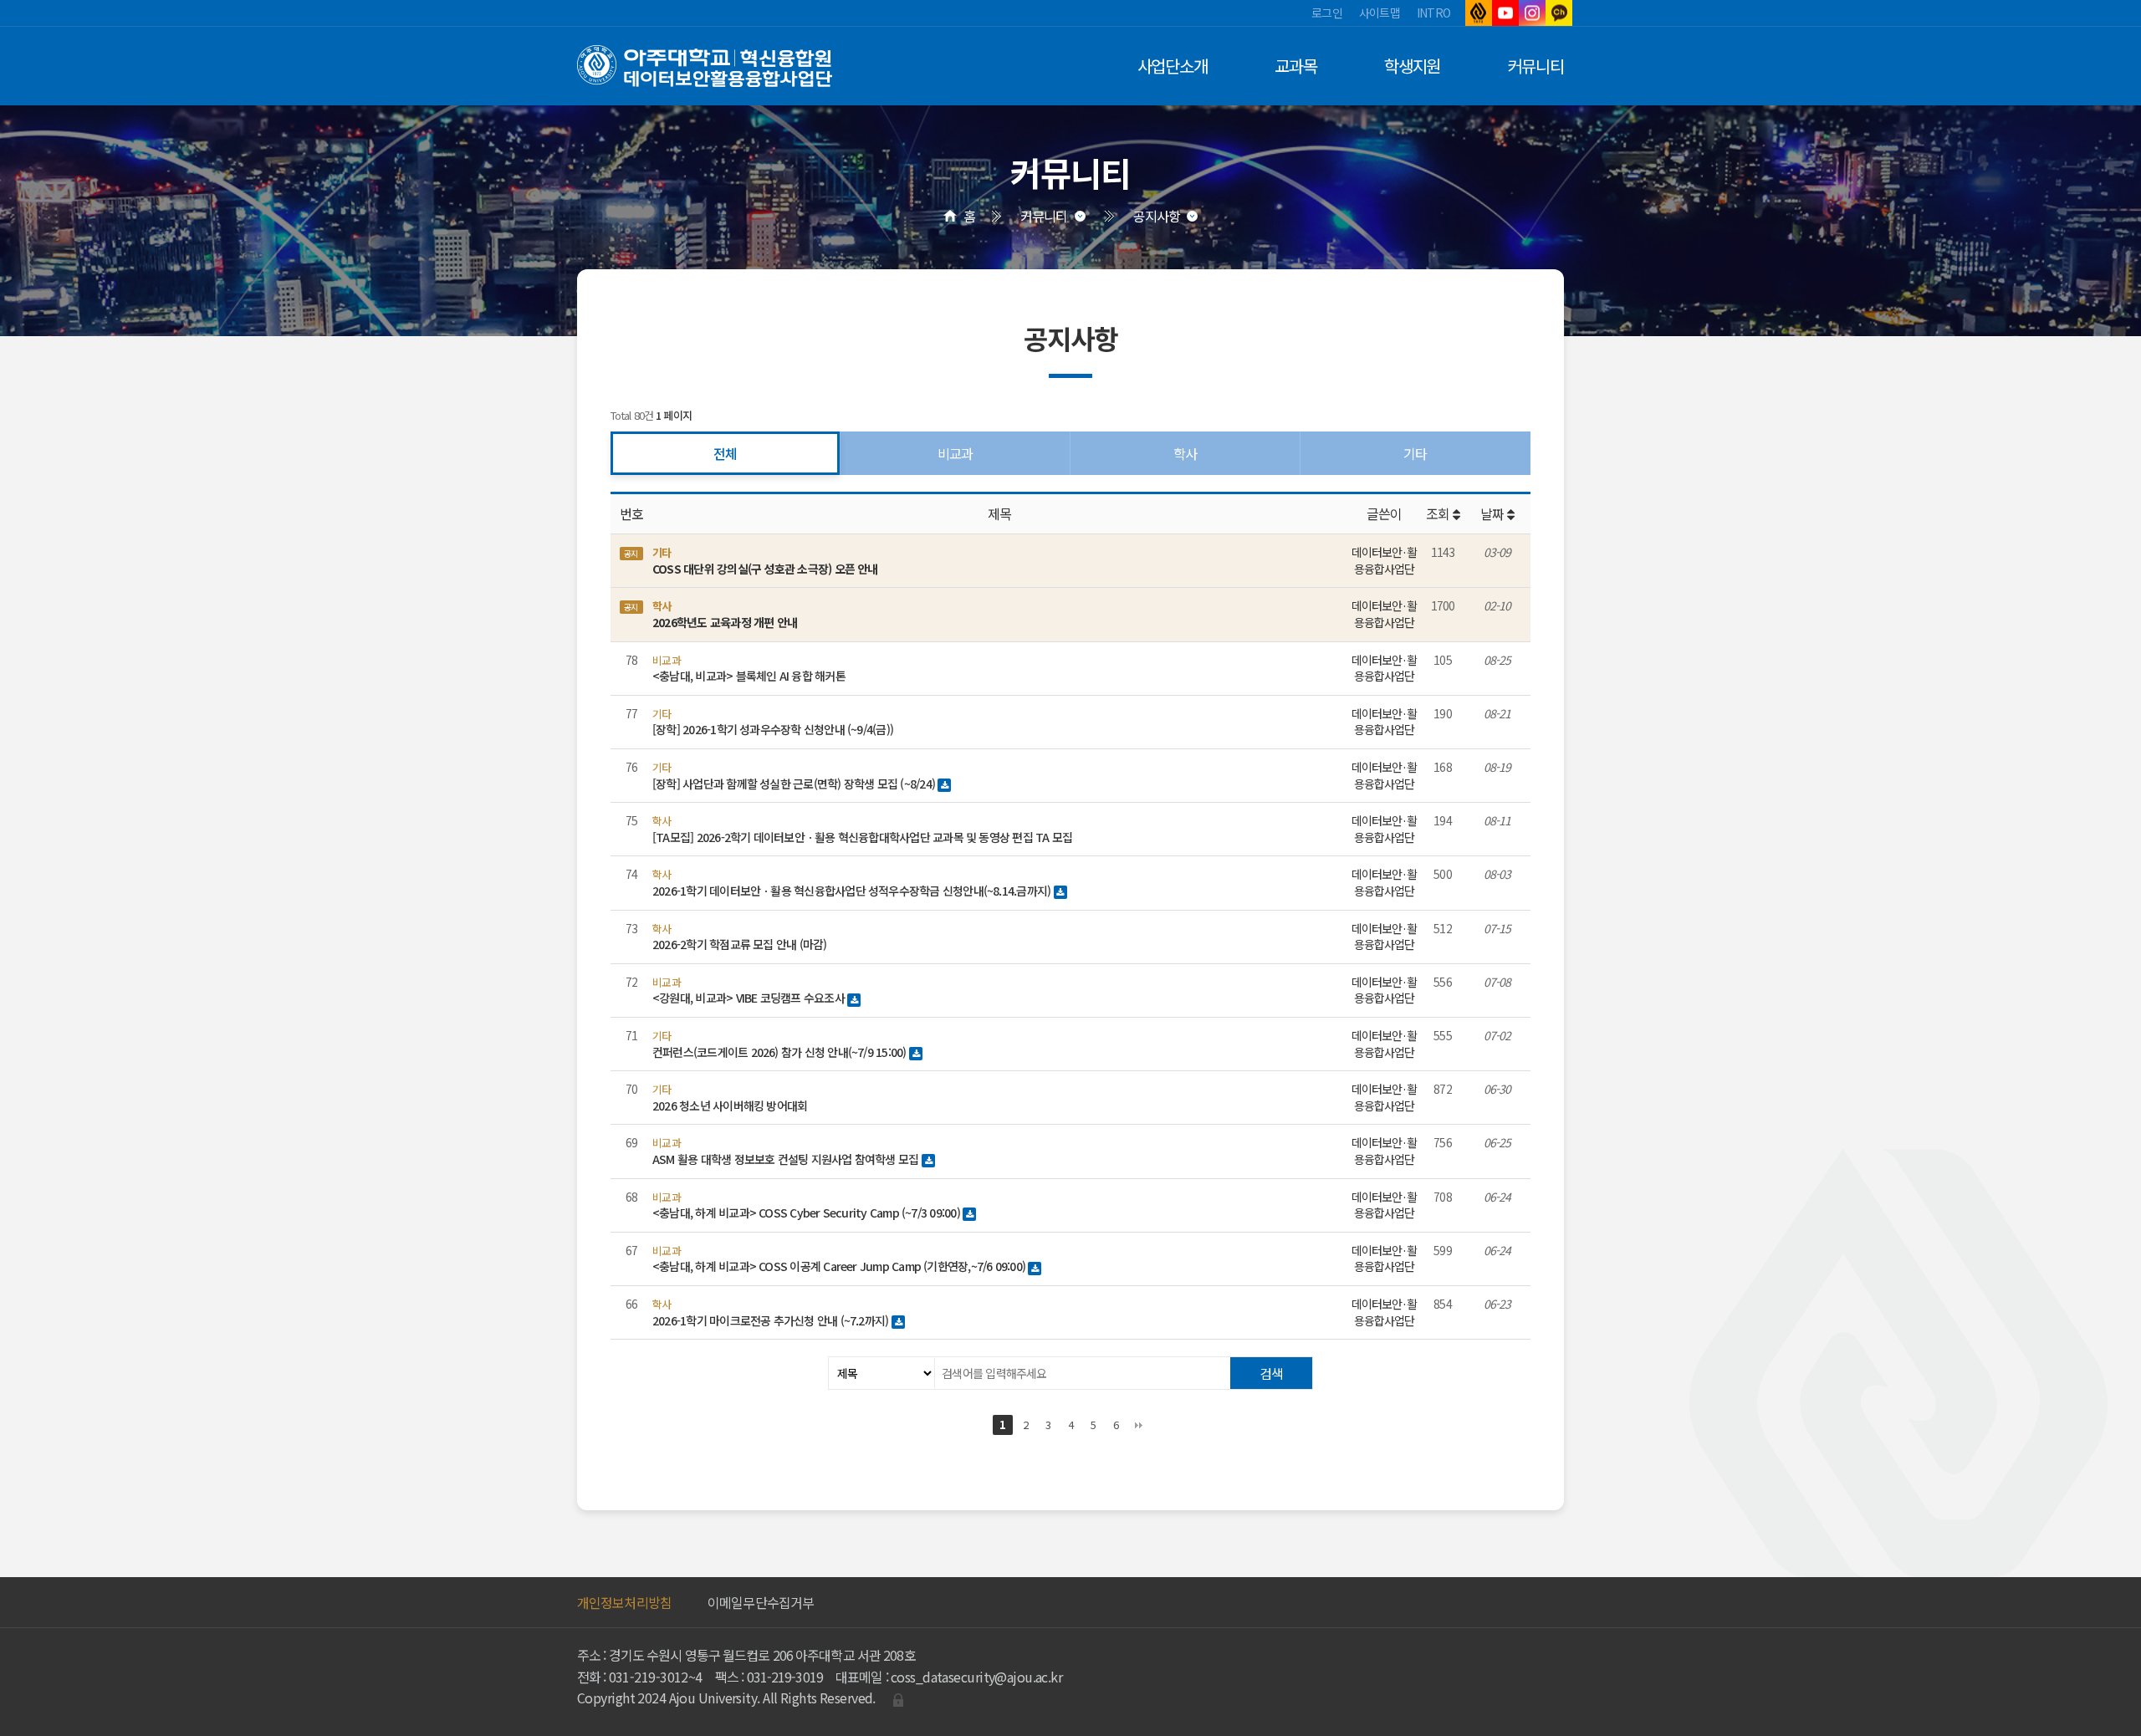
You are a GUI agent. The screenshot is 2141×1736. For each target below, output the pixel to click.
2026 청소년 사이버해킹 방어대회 (730, 1105)
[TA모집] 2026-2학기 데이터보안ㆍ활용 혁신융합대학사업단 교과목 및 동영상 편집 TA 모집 (862, 837)
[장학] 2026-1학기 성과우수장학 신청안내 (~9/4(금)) (773, 729)
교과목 (1296, 66)
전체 (725, 453)
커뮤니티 (1535, 66)
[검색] (1271, 1373)
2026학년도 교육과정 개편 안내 (725, 622)
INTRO (1433, 13)
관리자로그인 (898, 1700)
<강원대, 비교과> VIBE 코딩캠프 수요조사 (750, 998)
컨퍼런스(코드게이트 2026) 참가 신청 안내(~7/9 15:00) (781, 1052)
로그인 (1327, 13)
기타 (1415, 453)
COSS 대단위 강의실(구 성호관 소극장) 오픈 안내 (765, 569)
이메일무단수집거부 (761, 1602)
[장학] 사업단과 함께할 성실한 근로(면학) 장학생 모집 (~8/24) (795, 784)
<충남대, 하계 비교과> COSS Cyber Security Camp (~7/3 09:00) (807, 1213)
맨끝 (1138, 1425)
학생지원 (1413, 66)
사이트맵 (1380, 13)
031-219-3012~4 (656, 1677)
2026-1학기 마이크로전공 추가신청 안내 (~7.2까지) (772, 1320)
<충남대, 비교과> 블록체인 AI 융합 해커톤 (749, 676)
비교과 (955, 453)
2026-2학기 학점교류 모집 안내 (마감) (740, 944)
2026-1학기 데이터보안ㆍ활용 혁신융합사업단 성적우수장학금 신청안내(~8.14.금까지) (853, 891)
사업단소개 (1173, 66)
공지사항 (1157, 216)
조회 (1439, 513)
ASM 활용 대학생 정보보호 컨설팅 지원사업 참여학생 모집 (787, 1159)
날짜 (1493, 513)
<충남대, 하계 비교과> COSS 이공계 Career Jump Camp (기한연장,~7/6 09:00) (840, 1266)
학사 (1185, 453)
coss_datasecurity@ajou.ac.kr (976, 1677)
